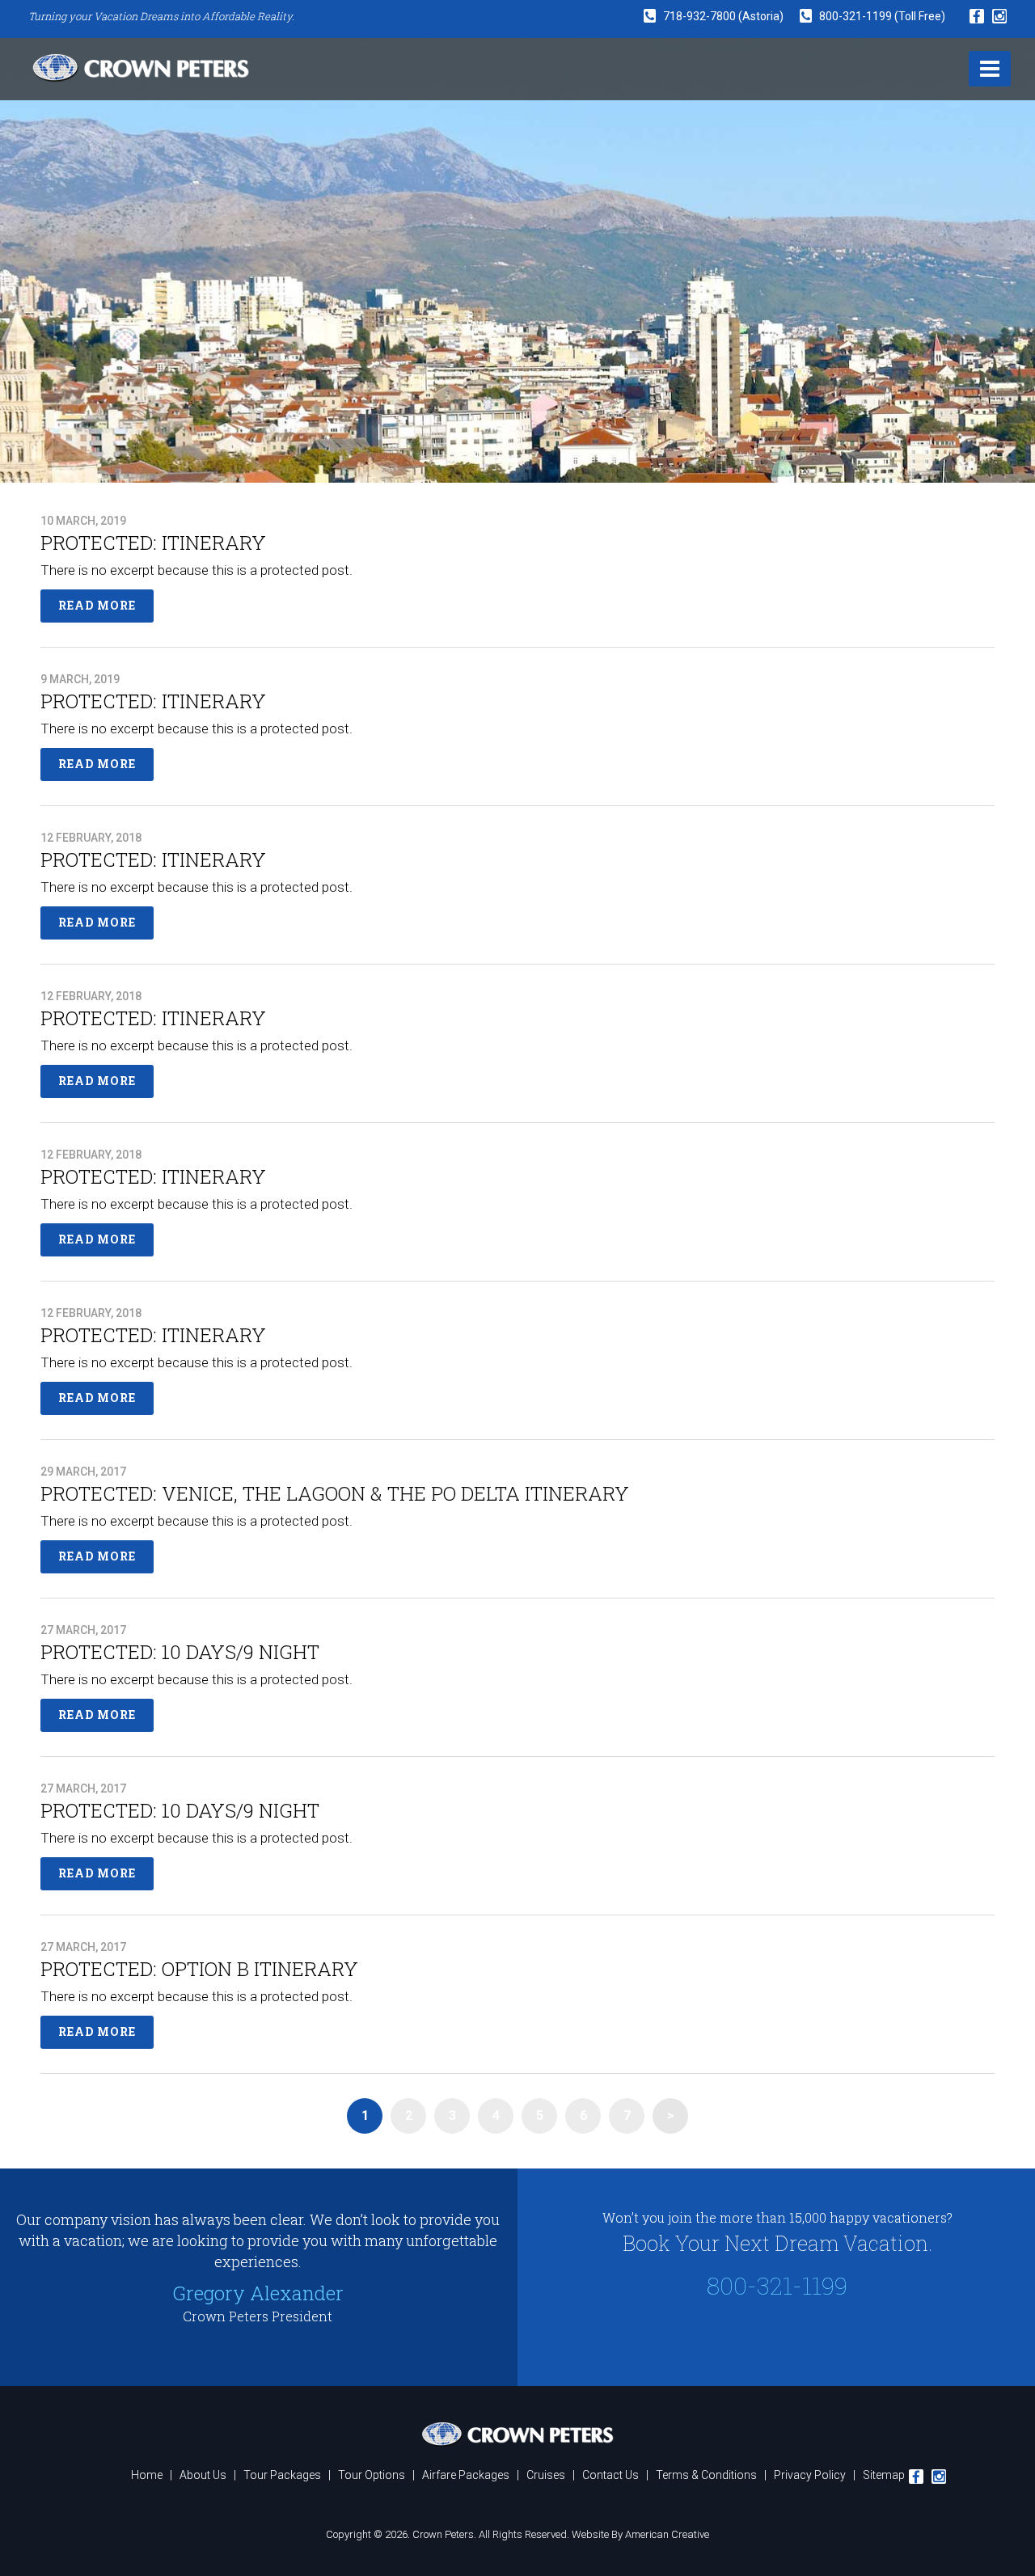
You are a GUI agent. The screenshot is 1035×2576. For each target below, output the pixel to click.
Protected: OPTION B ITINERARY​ (199, 1969)
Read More (97, 605)
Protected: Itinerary (153, 1176)
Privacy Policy (810, 2475)
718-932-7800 (699, 16)
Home (147, 2475)
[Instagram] (999, 16)
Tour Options (372, 2475)
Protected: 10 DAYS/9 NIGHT (180, 1652)
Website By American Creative (640, 2534)
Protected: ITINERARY (153, 543)
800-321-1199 (857, 16)
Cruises (546, 2475)
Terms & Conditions (706, 2475)
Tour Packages (282, 2475)
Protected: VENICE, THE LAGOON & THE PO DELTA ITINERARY (335, 1493)
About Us (203, 2475)
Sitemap (884, 2475)
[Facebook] (977, 17)
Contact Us (610, 2475)
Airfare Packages (466, 2475)
